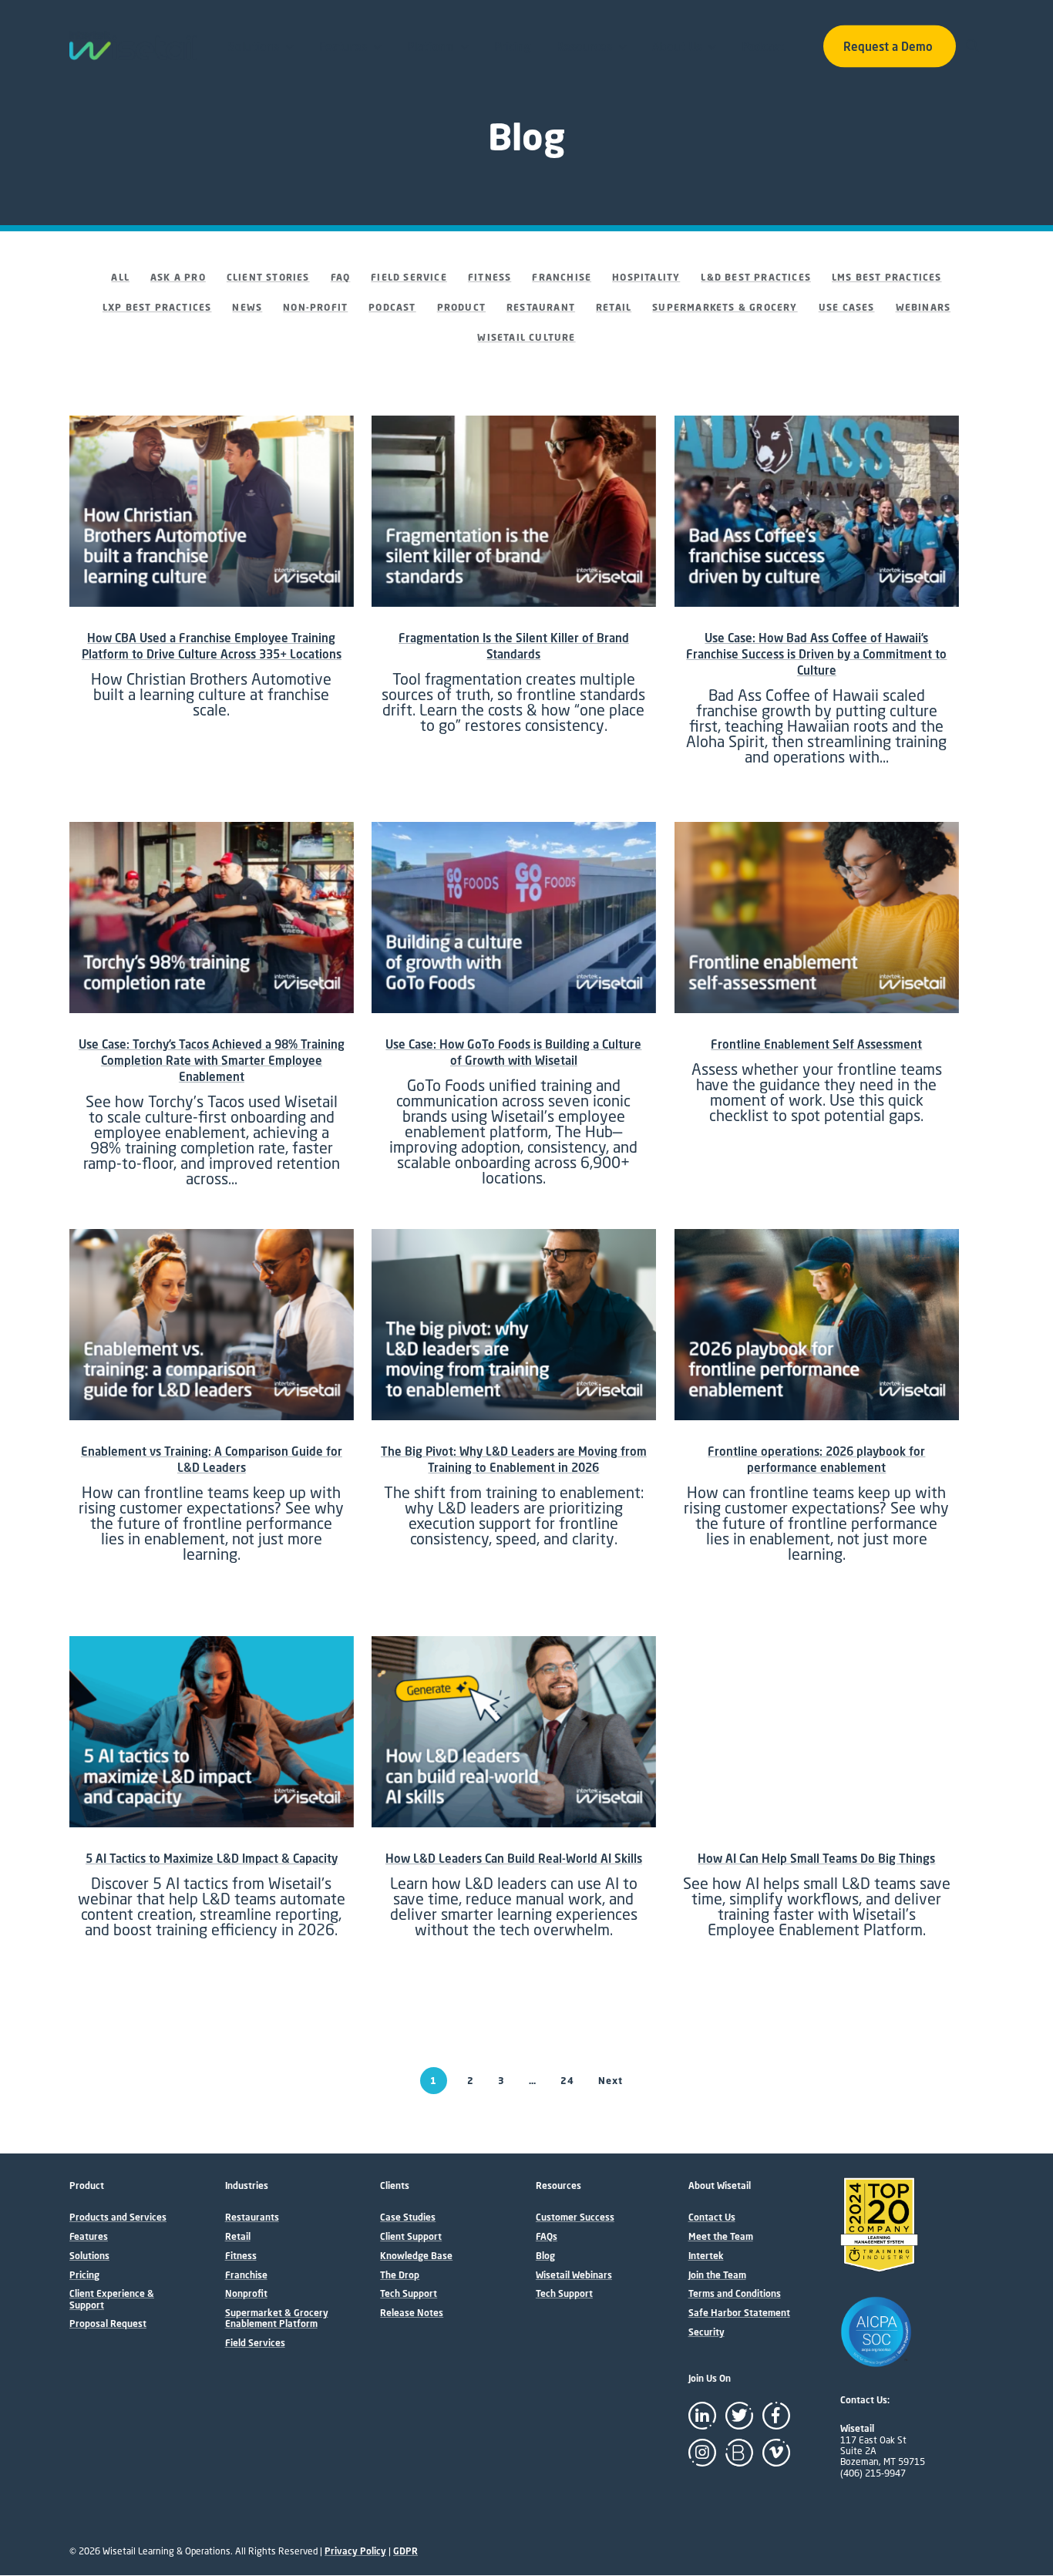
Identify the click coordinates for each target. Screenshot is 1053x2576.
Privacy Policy (355, 2551)
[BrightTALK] (739, 2453)
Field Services (255, 2343)
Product (461, 307)
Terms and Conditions (735, 2294)
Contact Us (712, 2217)
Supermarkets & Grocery (725, 307)
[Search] (974, 45)
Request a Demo (888, 46)
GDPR (405, 2551)
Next (611, 2081)
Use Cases (847, 307)
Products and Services (118, 2217)
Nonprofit (246, 2294)
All (120, 277)
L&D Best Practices (756, 277)
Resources (584, 46)
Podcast (763, 46)
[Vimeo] (776, 2453)
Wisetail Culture (526, 337)
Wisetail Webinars (574, 2275)
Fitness (489, 277)
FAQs (547, 2237)
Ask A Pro (178, 277)
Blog (545, 2256)
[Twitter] (739, 2416)
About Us (677, 46)
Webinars (923, 307)
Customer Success (575, 2217)
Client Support (411, 2237)
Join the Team (717, 2275)
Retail (614, 307)
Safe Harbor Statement (739, 2313)
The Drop (400, 2275)
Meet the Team (721, 2237)
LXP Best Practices (157, 307)
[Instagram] (702, 2453)
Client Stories (268, 277)
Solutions (254, 46)
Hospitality (646, 277)
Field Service (409, 277)
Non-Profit (315, 307)
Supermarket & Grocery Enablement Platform (277, 2318)
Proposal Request (108, 2324)
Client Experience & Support (112, 2299)
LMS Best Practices (887, 277)
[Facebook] (776, 2416)
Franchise (562, 277)
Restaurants (252, 2217)
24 (567, 2081)
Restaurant (541, 307)
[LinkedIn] (702, 2416)
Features (343, 46)
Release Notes (412, 2313)
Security (706, 2332)
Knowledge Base (416, 2256)
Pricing (513, 46)
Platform (431, 46)
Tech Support (409, 2294)
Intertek (706, 2256)
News (247, 307)
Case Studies (408, 2217)
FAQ (341, 277)
